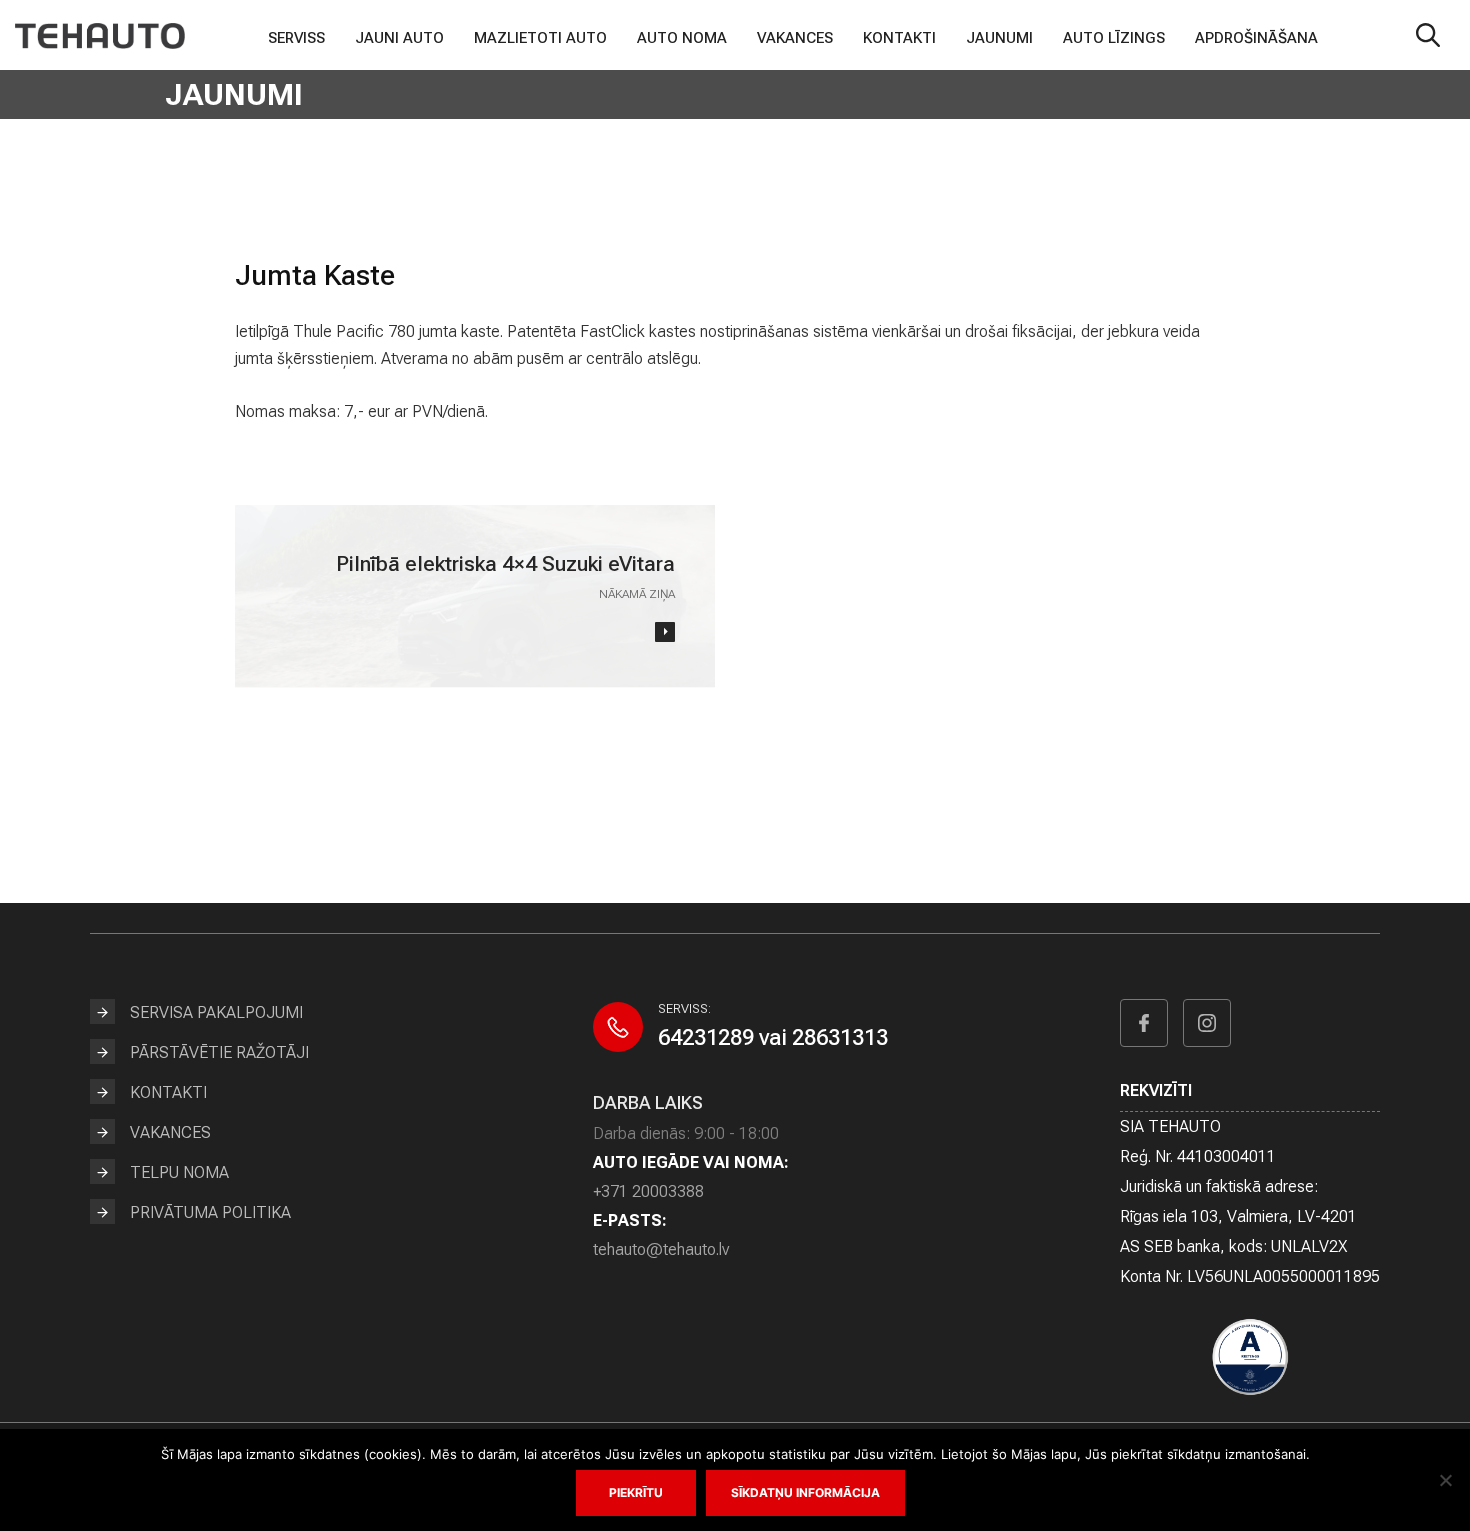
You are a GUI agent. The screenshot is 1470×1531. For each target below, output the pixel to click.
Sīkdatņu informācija (805, 1492)
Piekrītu (636, 1492)
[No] (1445, 1480)
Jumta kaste (315, 275)
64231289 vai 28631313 (773, 1037)
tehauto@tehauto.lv (661, 1249)
